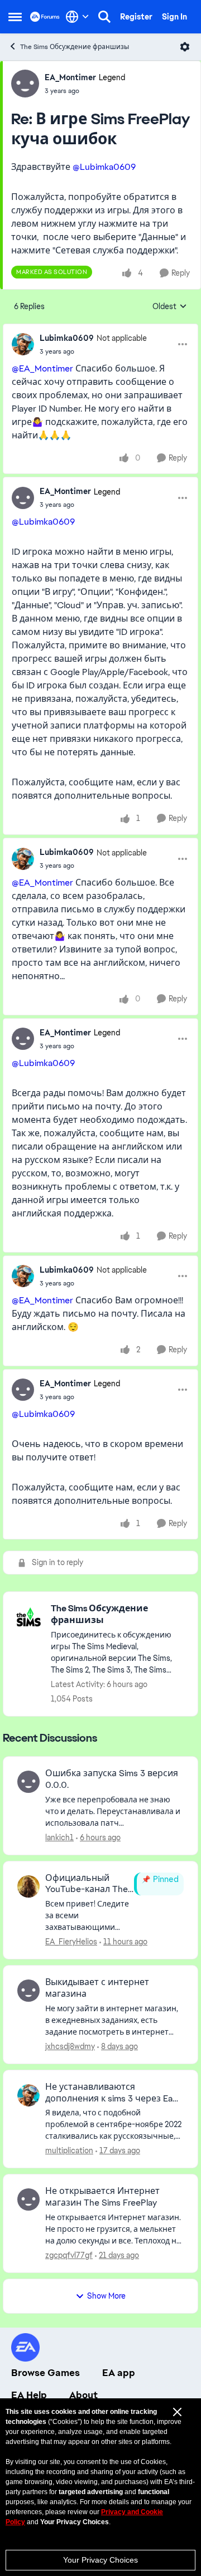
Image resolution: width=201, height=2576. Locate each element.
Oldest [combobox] (170, 307)
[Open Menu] (185, 47)
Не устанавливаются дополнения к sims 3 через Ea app (109, 2093)
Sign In (174, 17)
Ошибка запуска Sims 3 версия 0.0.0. (112, 1779)
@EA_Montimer (42, 368)
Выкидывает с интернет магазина (97, 1988)
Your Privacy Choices (100, 2560)
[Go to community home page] (45, 16)
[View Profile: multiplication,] (28, 2095)
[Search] (104, 17)
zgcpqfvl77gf (69, 2255)
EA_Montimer (70, 77)
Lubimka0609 (67, 338)
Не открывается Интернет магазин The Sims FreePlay (102, 2197)
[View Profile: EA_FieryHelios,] (28, 1886)
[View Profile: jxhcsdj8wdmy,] (28, 1991)
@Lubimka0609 (104, 167)
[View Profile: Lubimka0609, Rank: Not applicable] (23, 344)
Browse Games (46, 2373)
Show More (106, 2296)
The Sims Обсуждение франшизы (75, 47)
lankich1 (59, 1837)
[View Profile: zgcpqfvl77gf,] (28, 2199)
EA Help (29, 2395)
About (83, 2395)
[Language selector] (77, 17)
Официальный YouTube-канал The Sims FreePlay (87, 1884)
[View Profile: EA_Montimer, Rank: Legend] (25, 84)
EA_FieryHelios (71, 1942)
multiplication (69, 2150)
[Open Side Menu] (15, 17)
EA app (119, 2373)
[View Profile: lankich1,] (28, 1782)
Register (136, 17)
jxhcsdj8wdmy (70, 2046)
